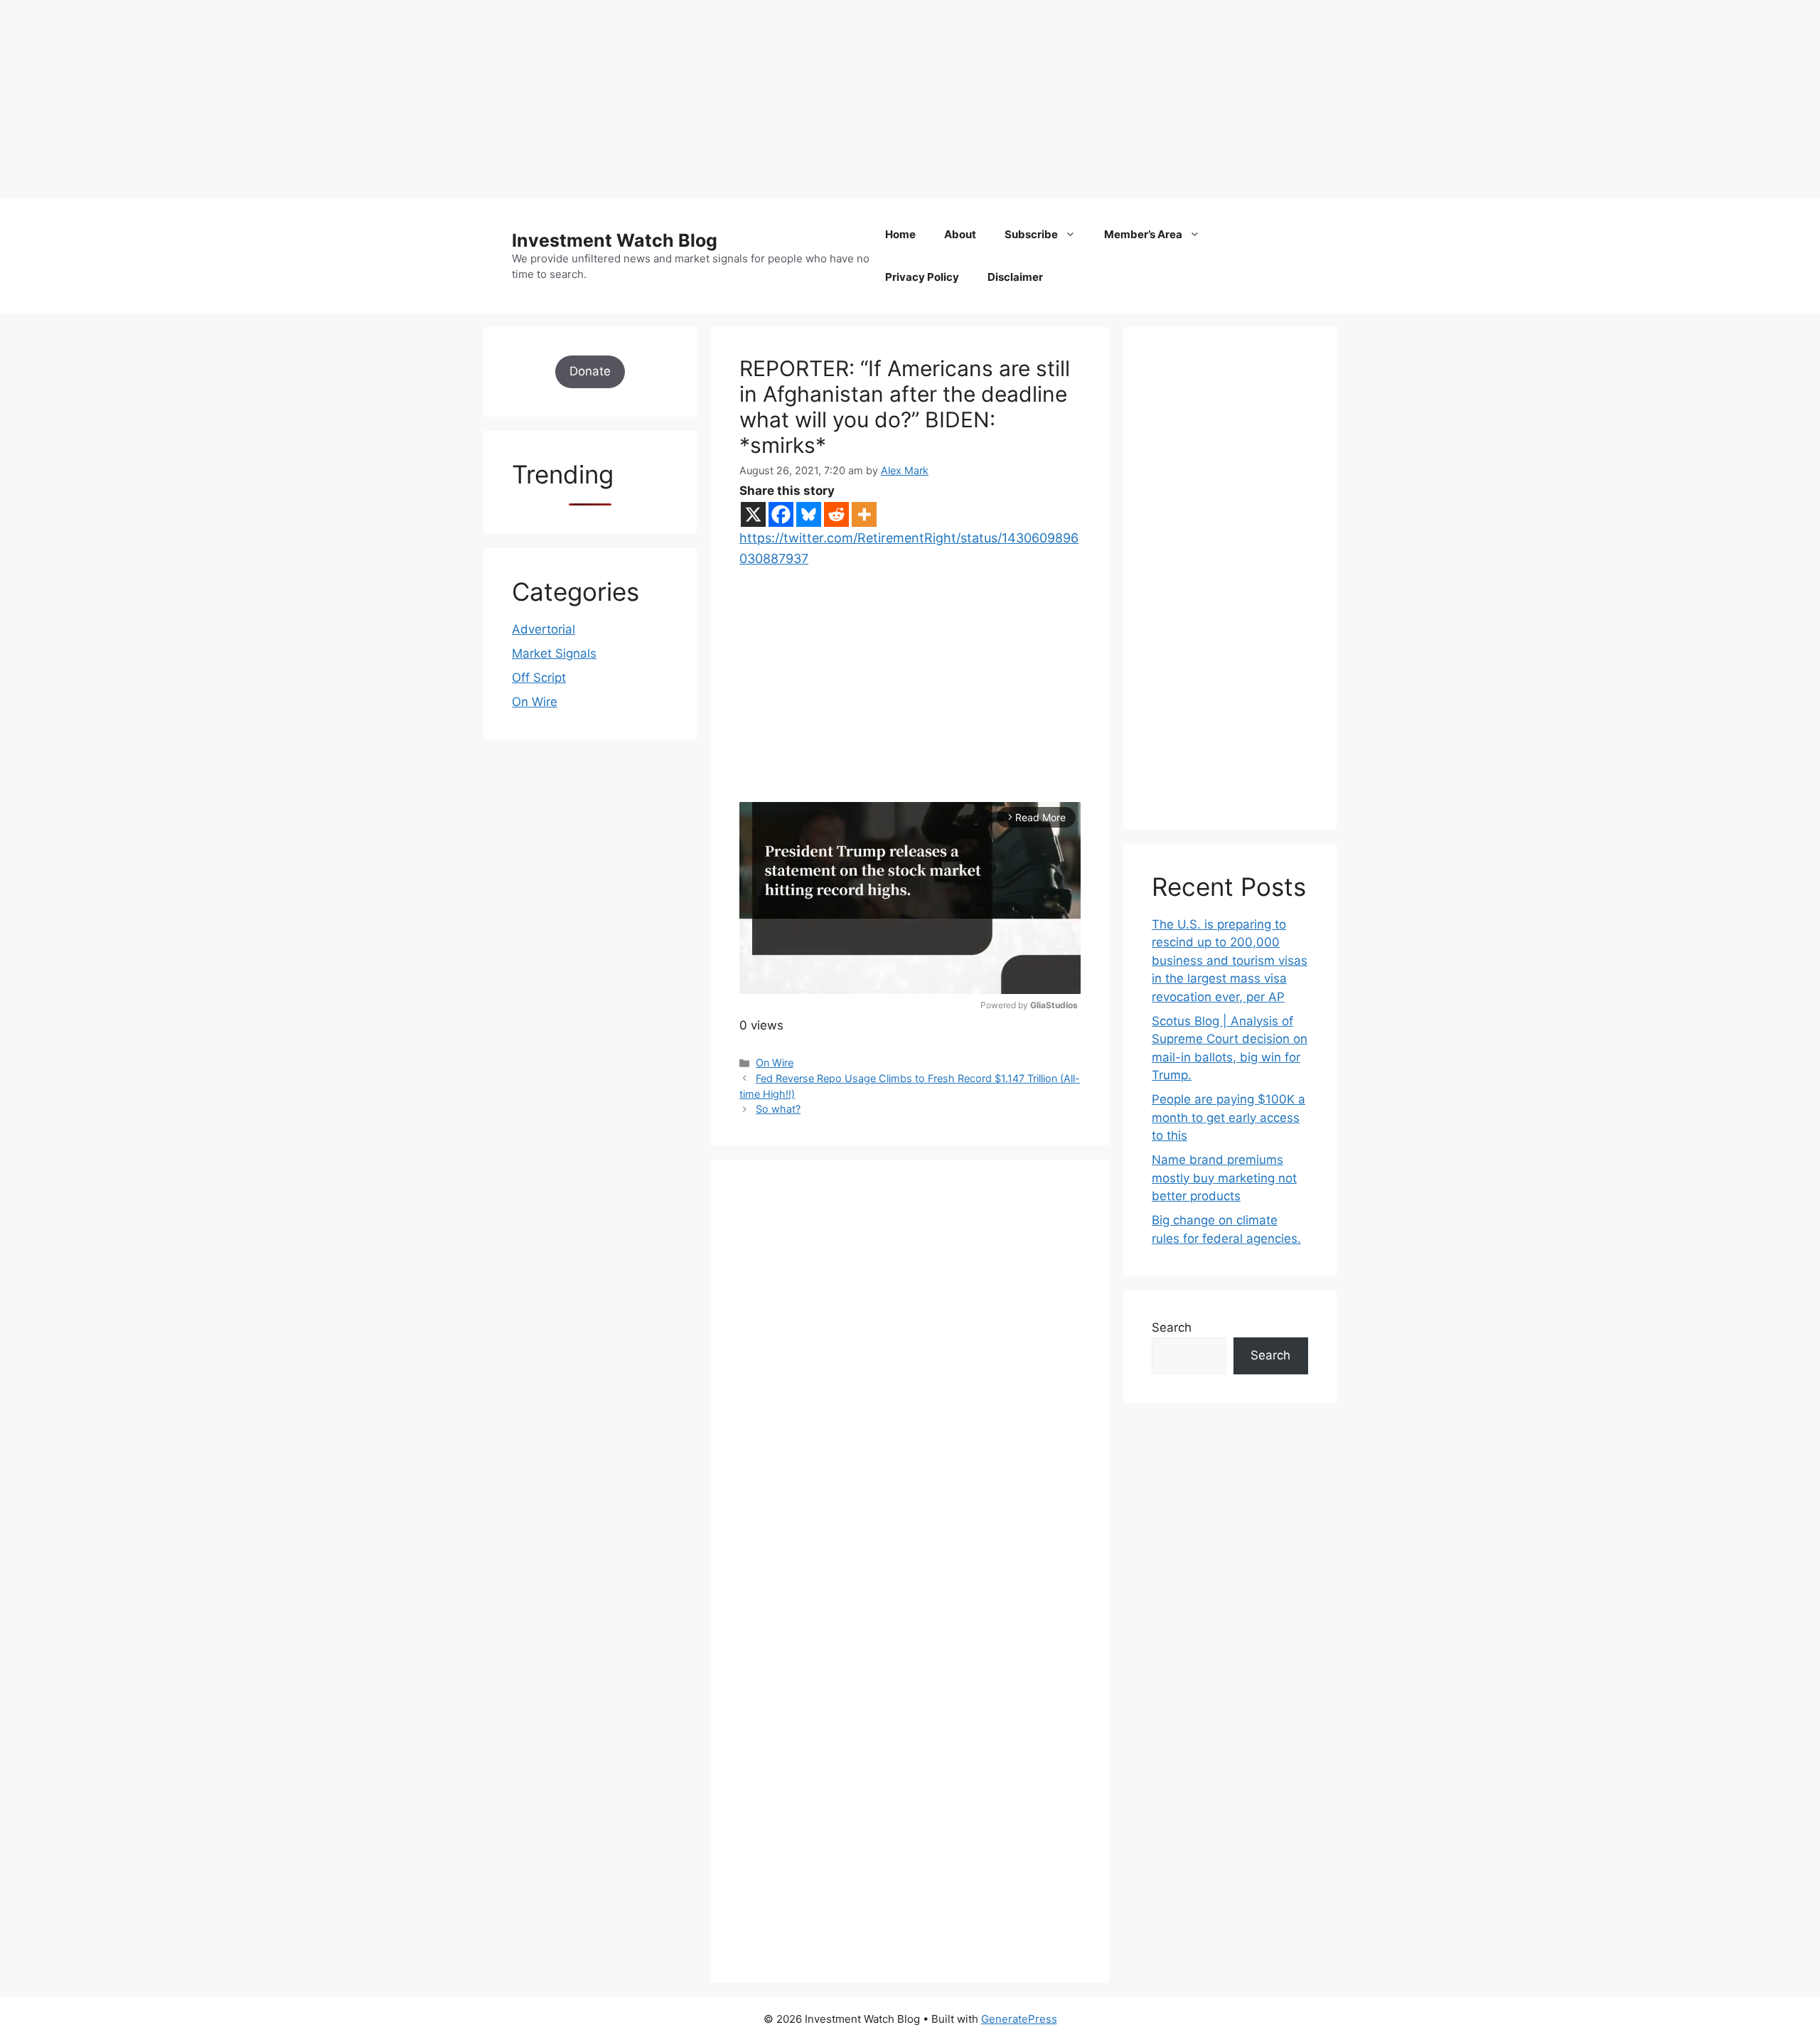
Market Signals (554, 653)
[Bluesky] (809, 514)
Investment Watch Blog (615, 240)
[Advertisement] (427, 100)
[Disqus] (910, 1384)
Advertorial (544, 629)
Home (900, 234)
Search (1172, 1327)
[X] (753, 514)
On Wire (775, 1063)
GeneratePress (1019, 2019)
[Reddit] (836, 514)
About (960, 234)
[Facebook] (781, 514)
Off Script (539, 678)
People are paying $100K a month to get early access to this (1228, 1117)
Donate (590, 371)
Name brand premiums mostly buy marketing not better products (1224, 1178)
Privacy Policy (922, 277)
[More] (864, 514)
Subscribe (1031, 234)
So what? (778, 1109)
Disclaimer (1015, 277)
